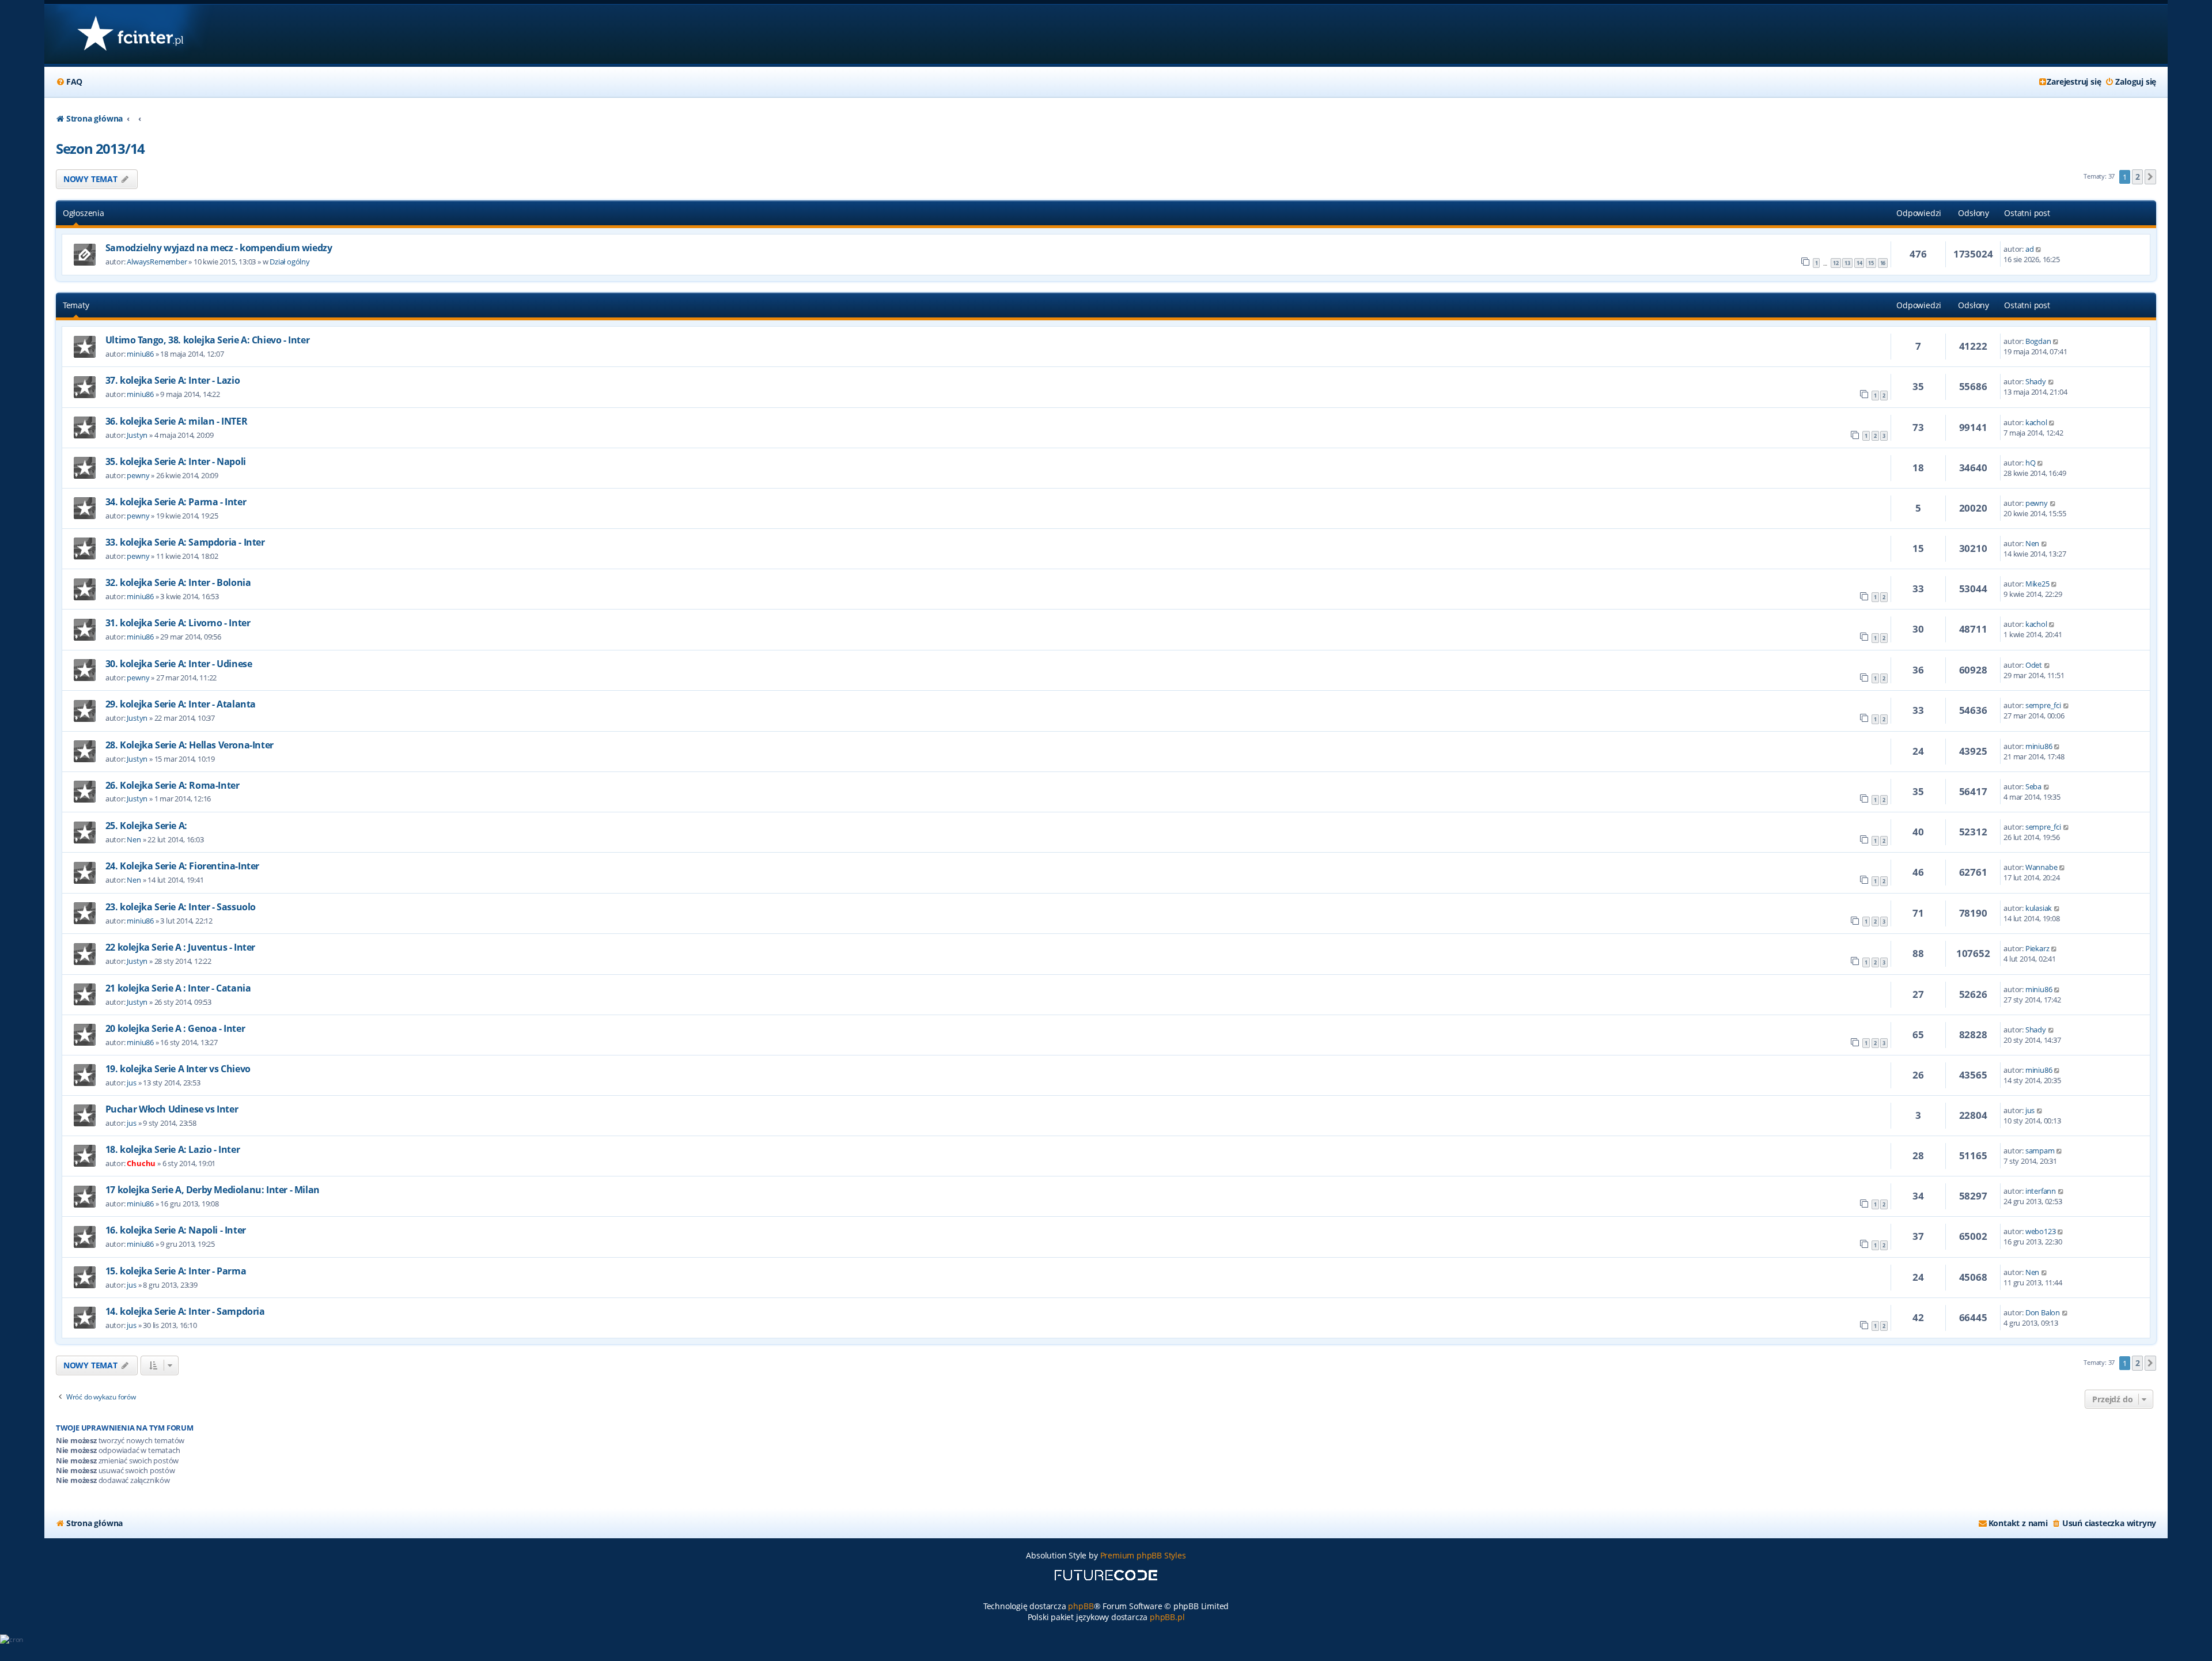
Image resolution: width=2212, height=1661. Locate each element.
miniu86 (140, 354)
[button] (2150, 177)
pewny (138, 475)
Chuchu (141, 1163)
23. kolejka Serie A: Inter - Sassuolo (181, 907)
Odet (2034, 665)
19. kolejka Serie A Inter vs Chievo (178, 1069)
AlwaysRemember (157, 262)
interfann (2041, 1191)
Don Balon (2043, 1312)
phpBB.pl (1167, 1617)
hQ (2031, 463)
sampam (2040, 1151)
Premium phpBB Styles (1143, 1555)
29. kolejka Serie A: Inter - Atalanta (181, 704)
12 (1836, 263)
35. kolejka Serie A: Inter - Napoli (176, 461)
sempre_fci (2043, 705)
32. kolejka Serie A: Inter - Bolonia (178, 582)
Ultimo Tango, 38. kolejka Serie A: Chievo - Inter (207, 340)
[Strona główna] (130, 34)
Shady (2036, 381)
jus (131, 1083)
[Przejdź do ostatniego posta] (2039, 249)
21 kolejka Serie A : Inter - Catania (178, 988)
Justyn (137, 435)
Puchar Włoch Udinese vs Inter (172, 1109)
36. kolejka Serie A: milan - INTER (176, 421)
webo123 (2041, 1231)
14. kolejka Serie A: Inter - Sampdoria (185, 1311)
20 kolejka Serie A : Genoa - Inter (175, 1028)
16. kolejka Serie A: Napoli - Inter (176, 1230)
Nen (2032, 543)
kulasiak (2039, 908)
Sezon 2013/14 (100, 148)
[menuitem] (69, 82)
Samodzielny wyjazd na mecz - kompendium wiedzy (219, 248)
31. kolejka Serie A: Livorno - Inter (178, 623)
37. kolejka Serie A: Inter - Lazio (173, 380)
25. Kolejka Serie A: (146, 826)
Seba (2033, 786)
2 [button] (2138, 177)
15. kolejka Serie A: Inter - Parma (176, 1271)
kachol (2036, 422)
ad (2030, 249)
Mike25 (2037, 584)
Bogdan (2038, 341)
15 (1871, 263)
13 (1847, 263)
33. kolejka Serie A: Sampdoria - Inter (185, 542)
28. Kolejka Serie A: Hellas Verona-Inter (190, 745)
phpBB (1081, 1606)
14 (1859, 263)
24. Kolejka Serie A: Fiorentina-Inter (182, 866)
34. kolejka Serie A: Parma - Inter (176, 502)
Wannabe (2041, 867)
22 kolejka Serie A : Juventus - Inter (180, 947)
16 (1883, 263)
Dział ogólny (290, 262)
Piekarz (2037, 948)
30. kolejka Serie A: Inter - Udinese (179, 664)
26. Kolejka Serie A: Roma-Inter (173, 785)
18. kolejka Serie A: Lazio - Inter (173, 1149)
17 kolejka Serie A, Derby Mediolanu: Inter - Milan (213, 1190)
